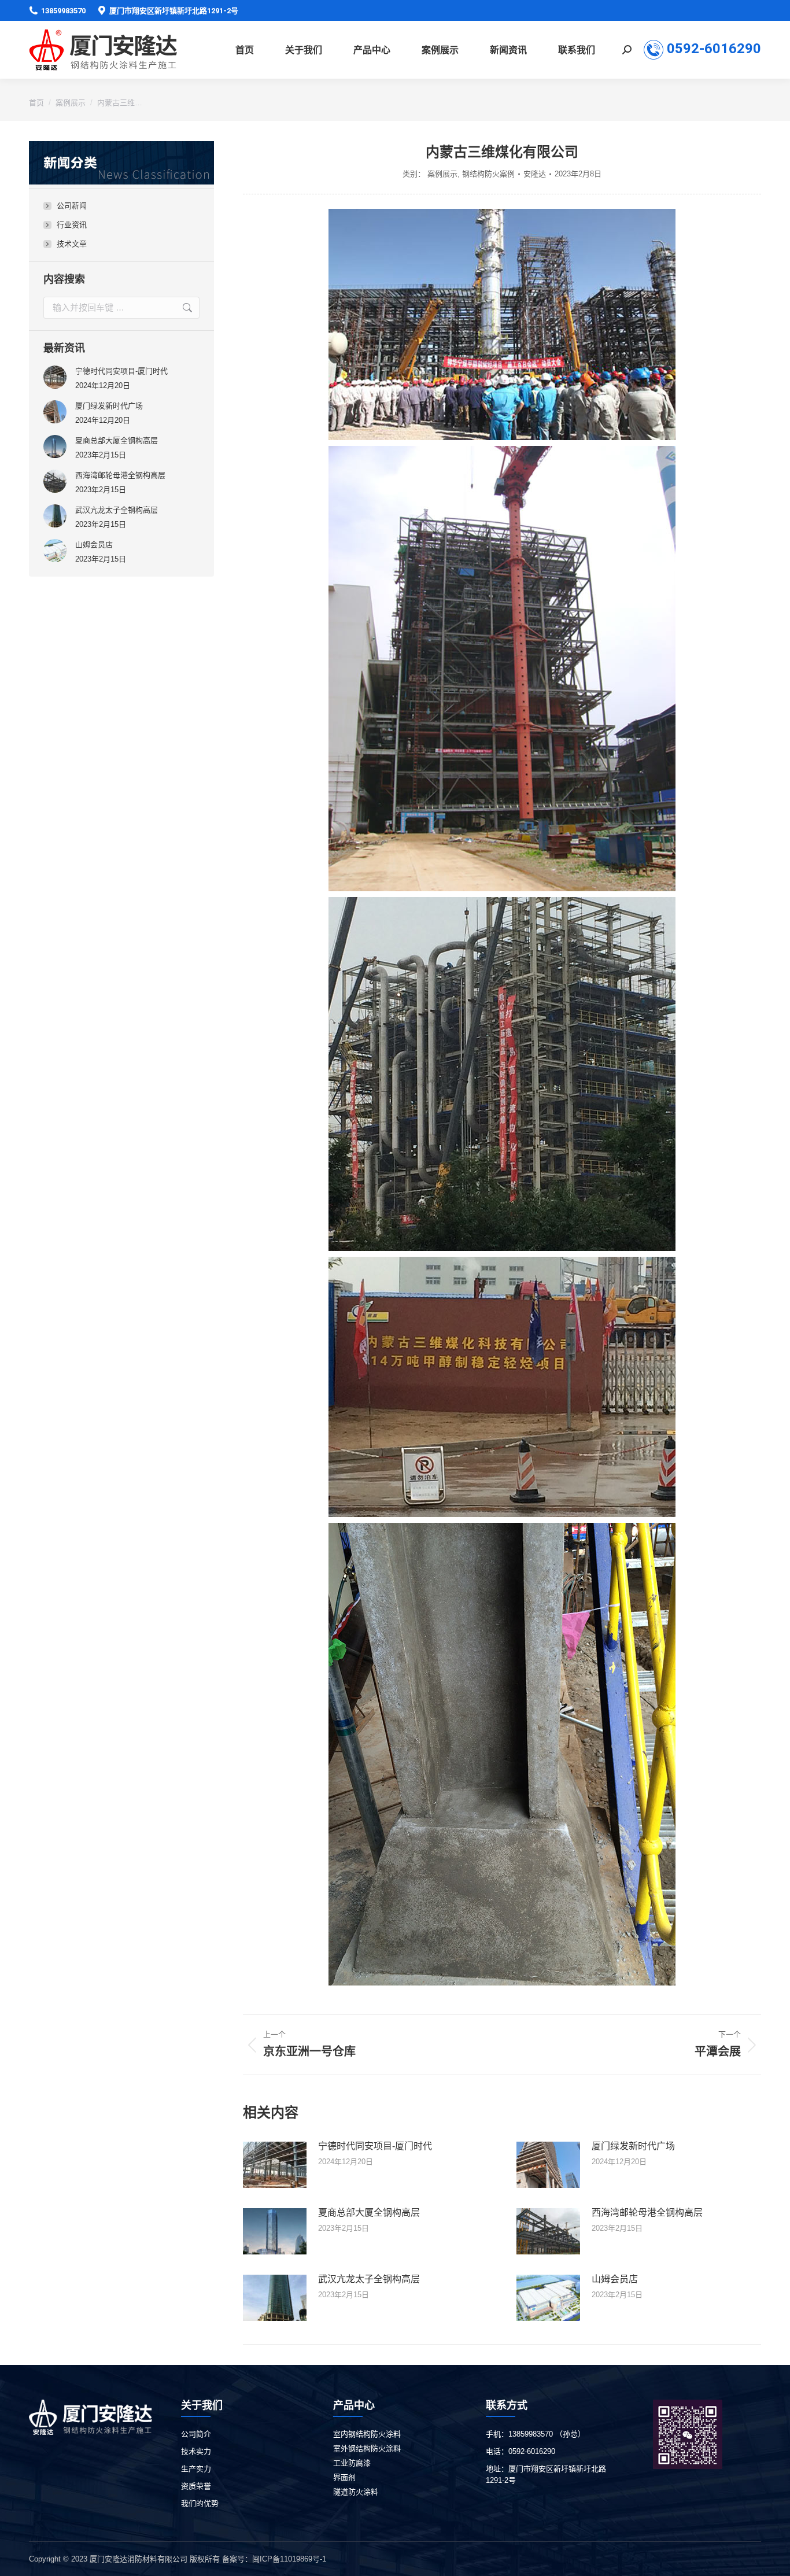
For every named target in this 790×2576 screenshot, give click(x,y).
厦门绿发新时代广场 (633, 2146)
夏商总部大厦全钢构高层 (369, 2213)
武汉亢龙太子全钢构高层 (369, 2279)
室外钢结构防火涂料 (367, 2448)
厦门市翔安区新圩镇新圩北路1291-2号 (174, 11)
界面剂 (344, 2477)
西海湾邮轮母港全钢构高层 (647, 2213)
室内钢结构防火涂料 (367, 2434)
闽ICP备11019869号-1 (289, 2559)
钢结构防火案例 (488, 174)
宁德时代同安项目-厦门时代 (375, 2146)
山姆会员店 (615, 2279)
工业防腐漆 (352, 2463)
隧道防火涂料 (356, 2492)
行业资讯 (72, 225)
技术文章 (72, 244)
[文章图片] (275, 2165)
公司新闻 (72, 206)
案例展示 (442, 174)
